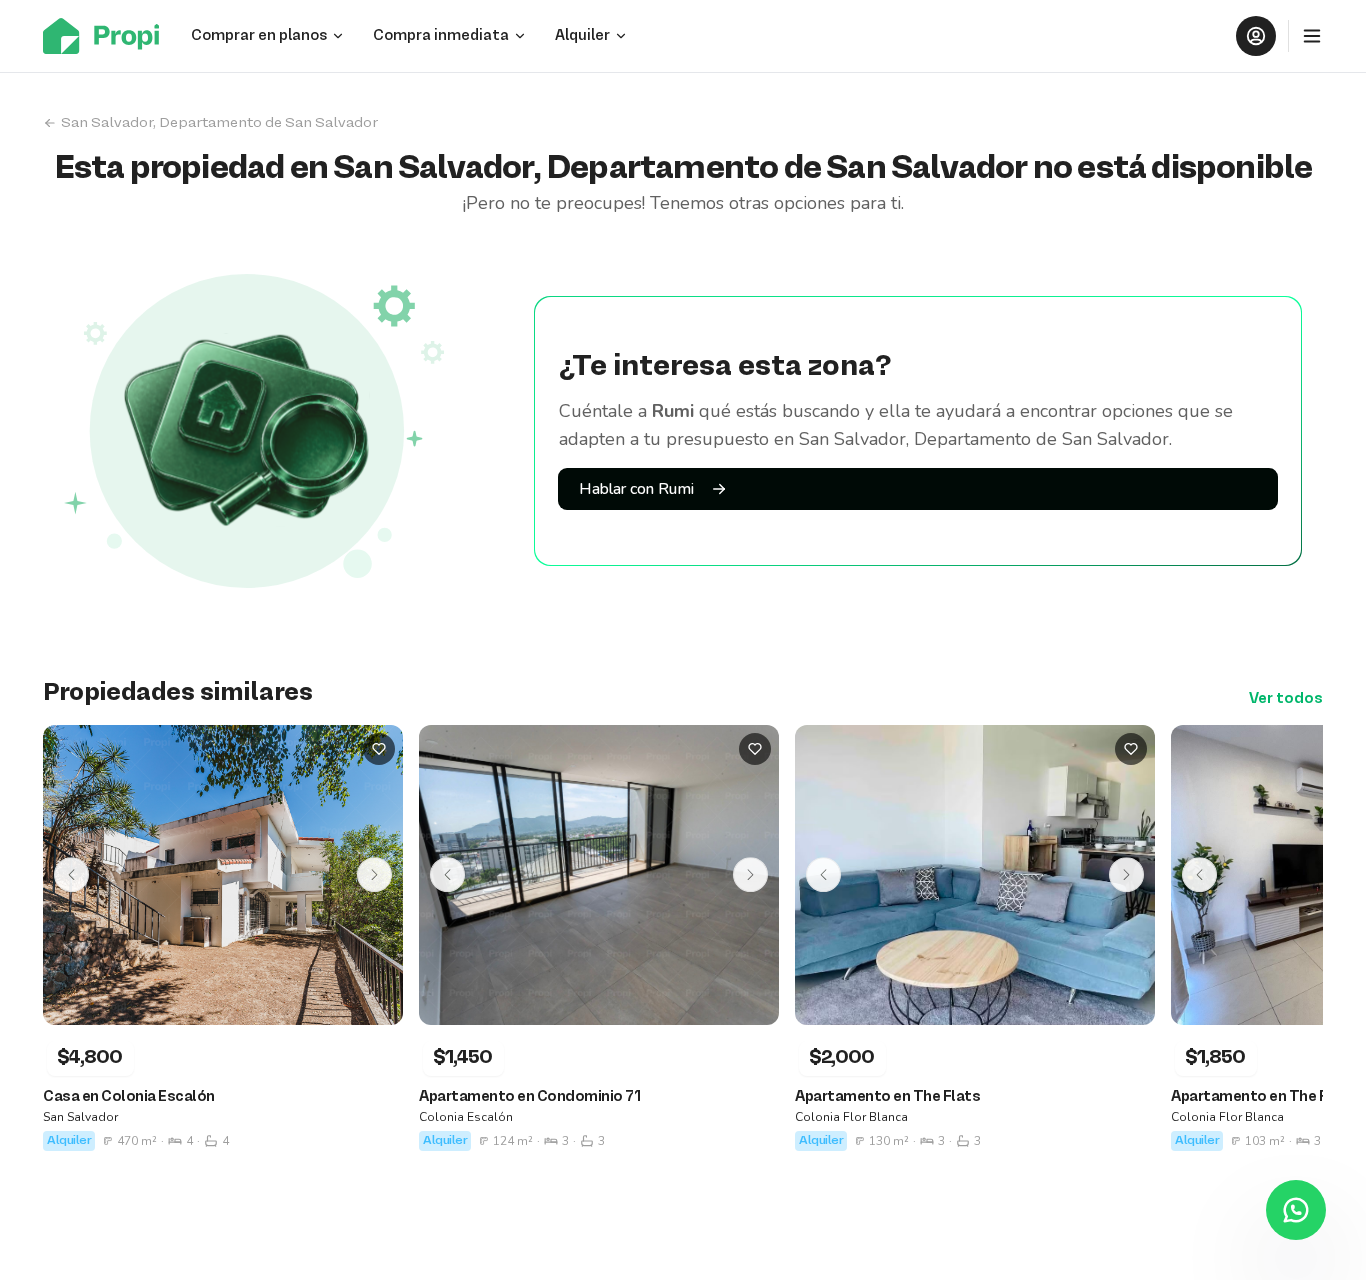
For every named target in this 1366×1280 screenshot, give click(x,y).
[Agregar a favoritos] (379, 749)
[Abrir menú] (1312, 36)
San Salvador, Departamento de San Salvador (219, 123)
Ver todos (1286, 699)
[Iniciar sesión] (1256, 36)
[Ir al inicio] (107, 36)
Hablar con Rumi (636, 489)
